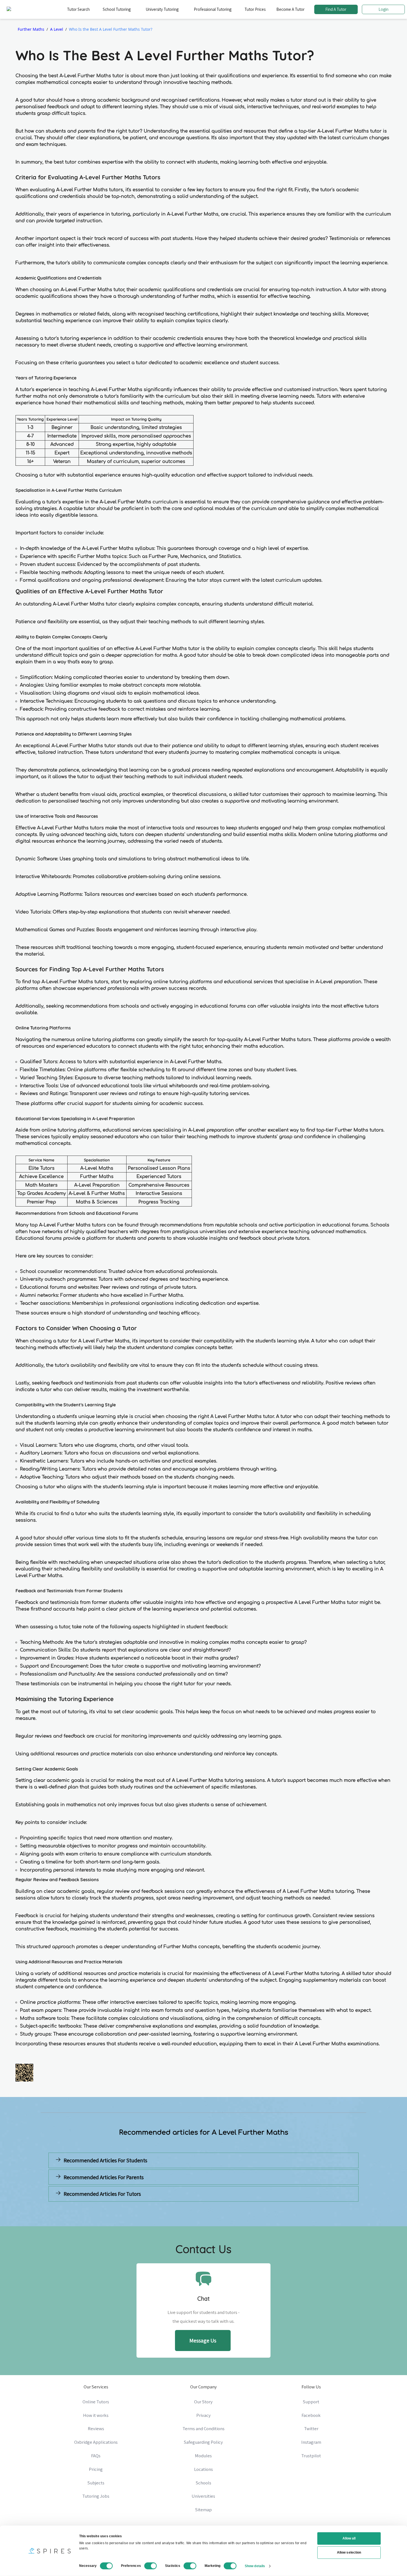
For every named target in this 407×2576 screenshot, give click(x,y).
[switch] (151, 2566)
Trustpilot (311, 2456)
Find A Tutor (336, 9)
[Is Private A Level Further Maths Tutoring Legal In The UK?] (282, 2207)
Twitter (311, 2429)
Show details (255, 2566)
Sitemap (203, 2510)
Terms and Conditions (203, 2429)
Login (383, 9)
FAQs (96, 2456)
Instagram (311, 2442)
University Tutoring (162, 9)
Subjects (96, 2483)
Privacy (203, 2415)
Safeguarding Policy (203, 2442)
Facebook (311, 2415)
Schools (203, 2483)
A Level (57, 29)
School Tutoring (117, 9)
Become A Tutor (290, 9)
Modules (203, 2456)
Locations (203, 2469)
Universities (203, 2496)
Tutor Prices (255, 9)
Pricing (96, 2469)
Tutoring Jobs (96, 2496)
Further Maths (31, 29)
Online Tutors (96, 2402)
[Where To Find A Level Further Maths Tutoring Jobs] (125, 2207)
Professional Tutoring (213, 9)
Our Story (203, 2402)
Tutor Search (78, 9)
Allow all (349, 2538)
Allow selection (349, 2552)
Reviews (96, 2429)
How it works (96, 2415)
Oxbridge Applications (96, 2442)
